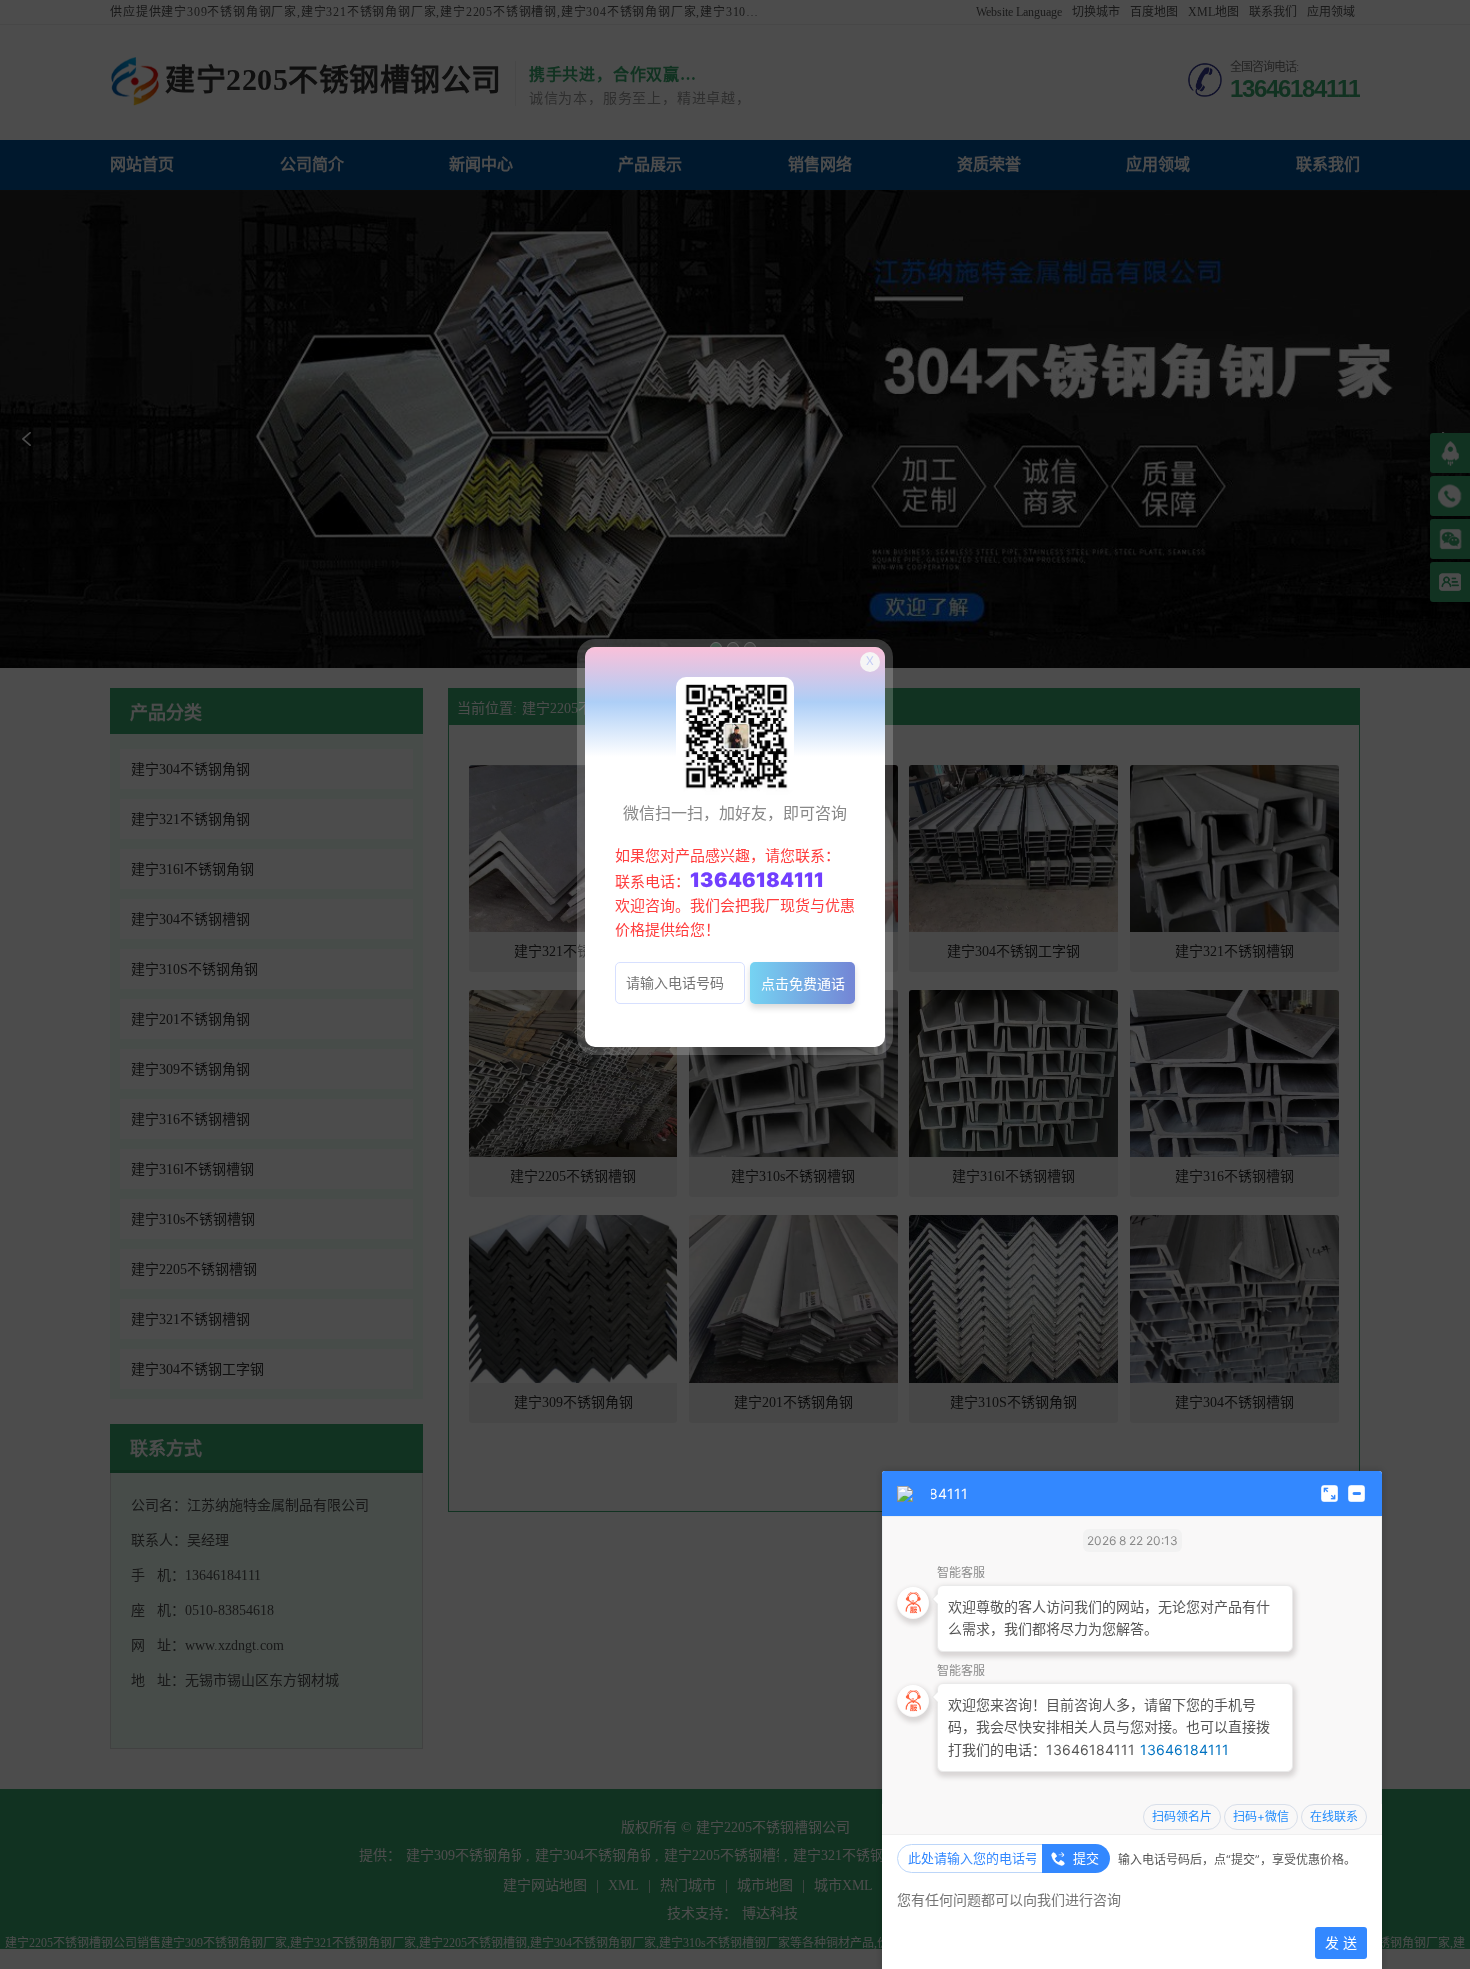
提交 (1086, 1858)
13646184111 (1184, 1749)
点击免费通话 (803, 983)
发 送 (1341, 1942)
